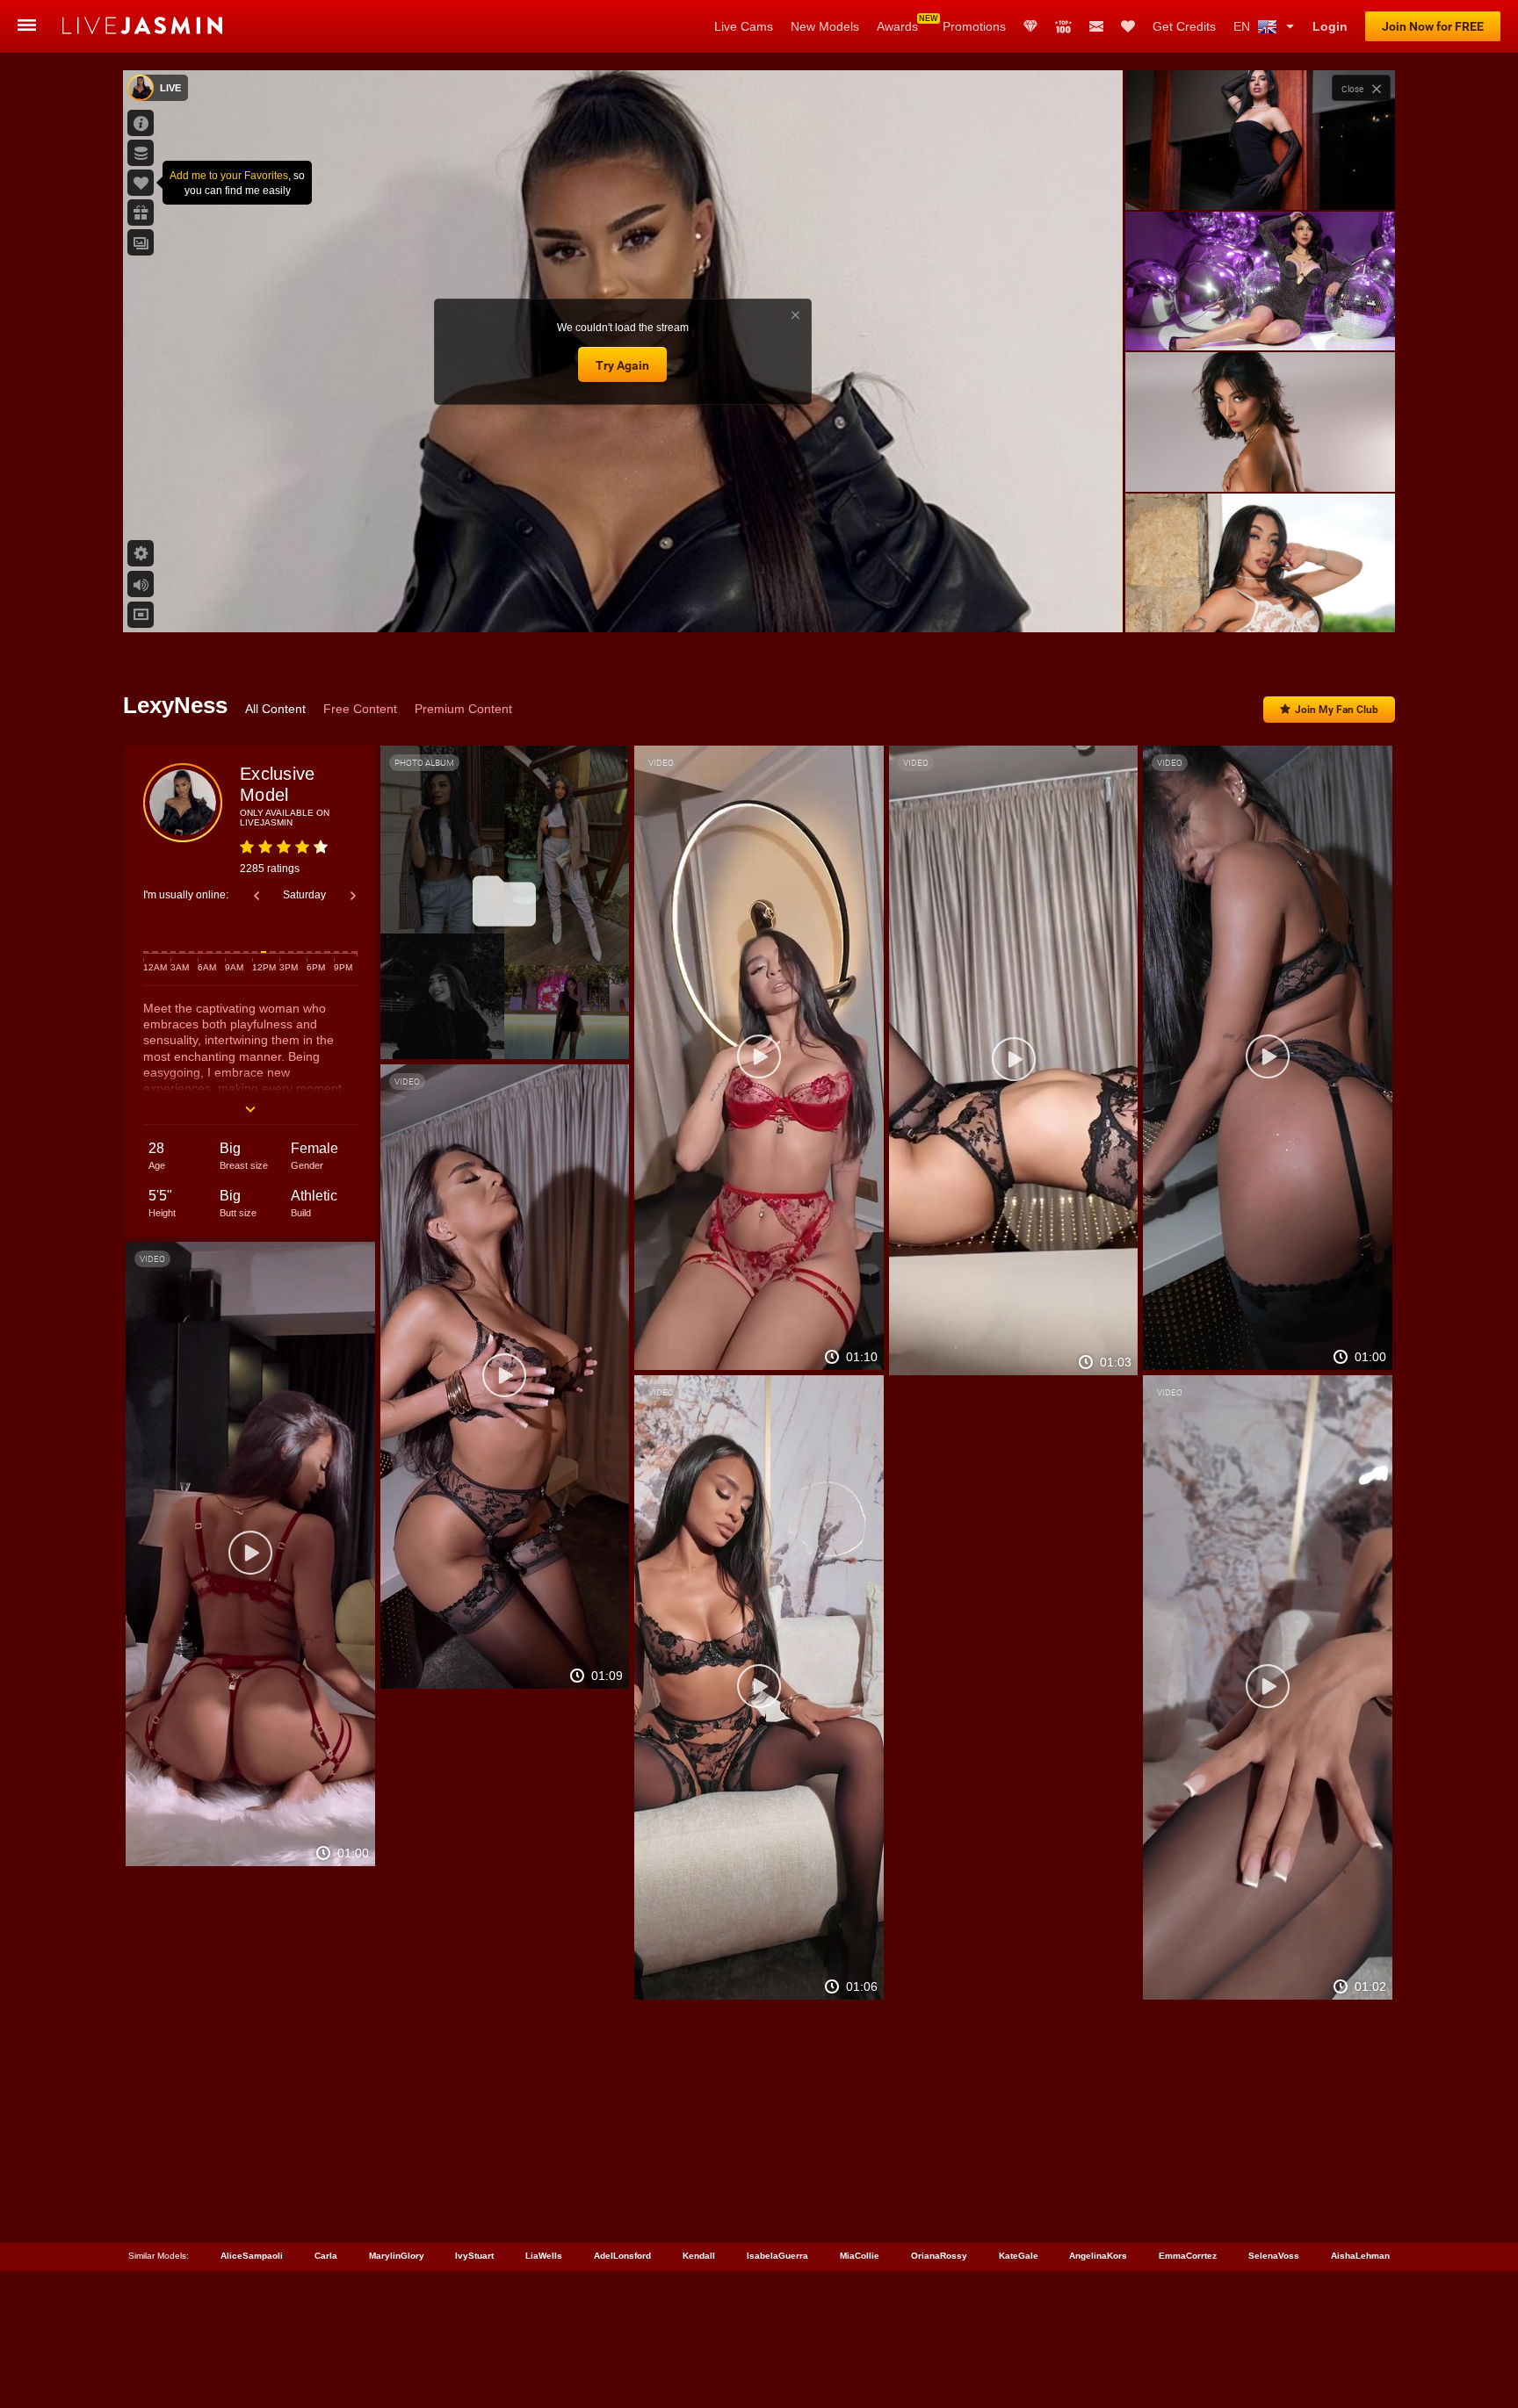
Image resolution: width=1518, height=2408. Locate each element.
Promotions (974, 26)
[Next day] (353, 896)
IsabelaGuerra (777, 2256)
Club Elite (1030, 26)
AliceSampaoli (252, 2256)
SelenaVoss (1274, 2256)
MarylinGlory (397, 2256)
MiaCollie (860, 2256)
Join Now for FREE (1433, 26)
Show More (1260, 602)
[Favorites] (1128, 26)
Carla (326, 2256)
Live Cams (744, 26)
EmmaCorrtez (1188, 2256)
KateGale (1019, 2256)
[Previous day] (257, 896)
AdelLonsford (622, 2256)
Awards (897, 26)
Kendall (699, 2256)
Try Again (622, 365)
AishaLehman (1360, 2256)
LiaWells (544, 2256)
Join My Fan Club (1337, 710)
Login (1330, 26)
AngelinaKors (1098, 2256)
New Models (825, 26)
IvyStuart (474, 2256)
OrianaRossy (939, 2256)
